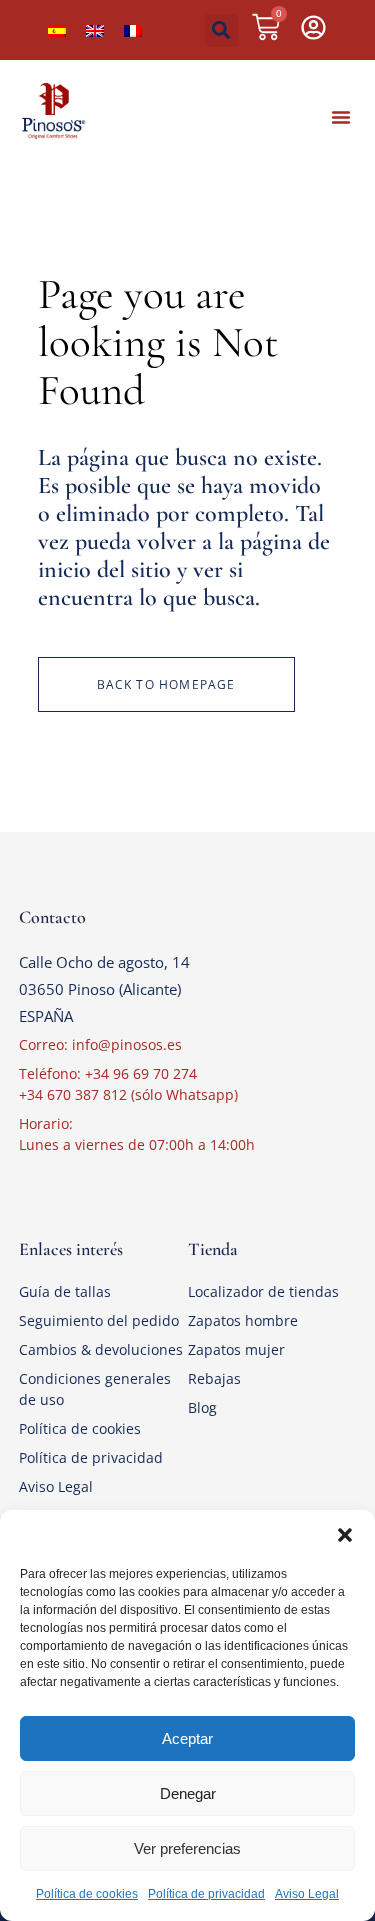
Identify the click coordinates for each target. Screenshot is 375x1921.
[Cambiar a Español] (57, 30)
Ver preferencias (187, 1848)
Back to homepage (166, 684)
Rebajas (214, 1378)
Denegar (188, 1793)
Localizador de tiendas (263, 1291)
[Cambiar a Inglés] (95, 30)
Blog (202, 1407)
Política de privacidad (206, 1894)
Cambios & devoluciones (101, 1349)
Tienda (213, 1249)
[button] (345, 1535)
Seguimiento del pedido (99, 1320)
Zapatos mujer (236, 1349)
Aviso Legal (307, 1894)
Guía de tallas (65, 1291)
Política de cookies (87, 1894)
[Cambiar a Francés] (133, 30)
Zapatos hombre (243, 1320)
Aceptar (187, 1738)
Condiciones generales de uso (95, 1389)
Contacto (52, 917)
